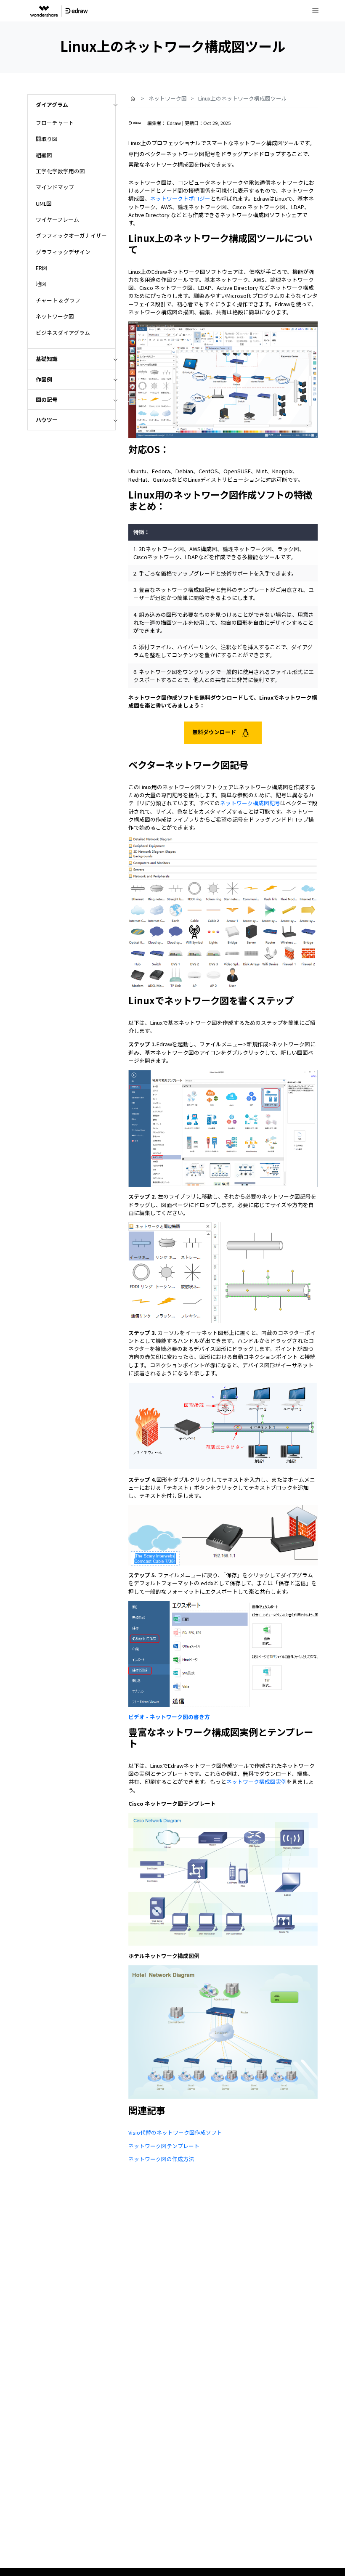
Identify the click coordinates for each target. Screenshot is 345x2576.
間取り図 (47, 139)
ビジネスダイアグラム (63, 333)
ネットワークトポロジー (180, 198)
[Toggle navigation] (316, 11)
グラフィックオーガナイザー (71, 235)
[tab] (72, 105)
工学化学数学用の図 (60, 171)
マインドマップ (55, 187)
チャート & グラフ (58, 300)
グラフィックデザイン (63, 252)
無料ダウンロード (215, 732)
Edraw (174, 123)
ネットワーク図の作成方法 (161, 2159)
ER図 (42, 268)
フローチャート (55, 123)
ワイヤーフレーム (57, 219)
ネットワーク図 (55, 316)
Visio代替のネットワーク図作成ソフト (175, 2132)
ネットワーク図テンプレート (164, 2146)
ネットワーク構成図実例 (256, 1781)
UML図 (44, 203)
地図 (41, 284)
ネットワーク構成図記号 (250, 803)
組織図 (44, 155)
